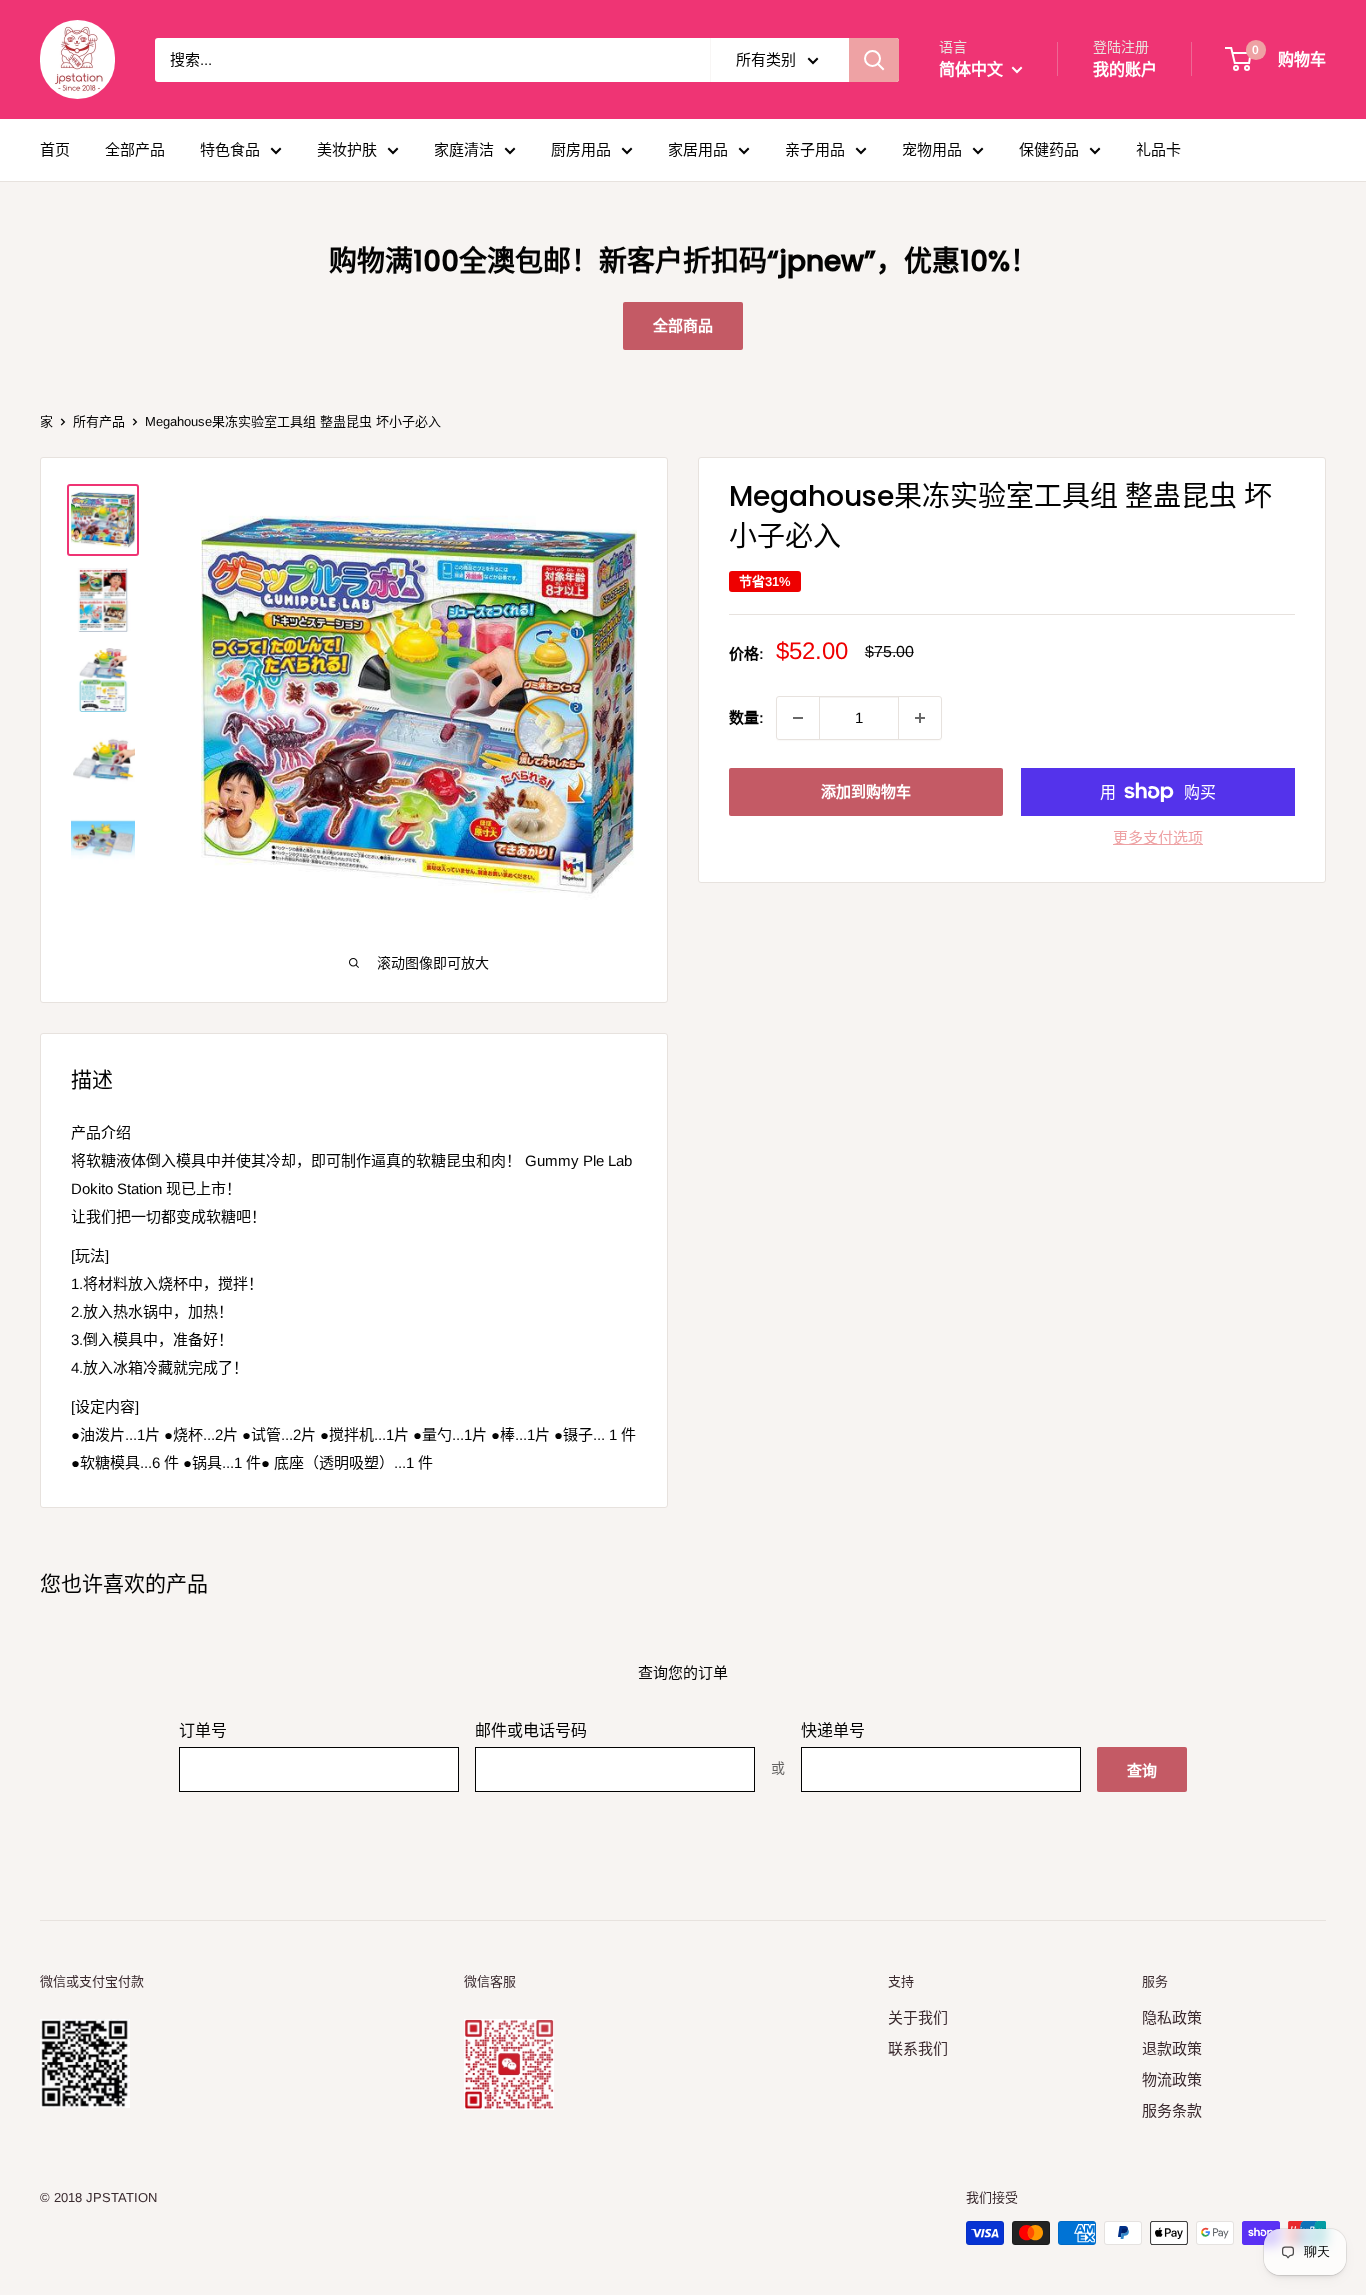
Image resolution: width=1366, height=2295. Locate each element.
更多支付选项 (1158, 837)
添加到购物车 (866, 791)
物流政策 (1172, 2079)
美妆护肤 (347, 149)
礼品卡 (1158, 149)
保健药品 (1049, 149)
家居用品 (698, 149)
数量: (746, 717)
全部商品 (683, 325)
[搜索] (874, 60)
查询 (1142, 1770)
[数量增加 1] (920, 718)
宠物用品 (932, 149)
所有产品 (99, 421)
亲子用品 (815, 149)
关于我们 (918, 2017)
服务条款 (1172, 2110)
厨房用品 (581, 149)
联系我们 (918, 2048)
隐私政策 (1172, 2017)
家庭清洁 (464, 149)
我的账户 (1125, 69)
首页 (55, 149)
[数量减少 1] (798, 718)
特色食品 (230, 149)
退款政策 (1172, 2048)
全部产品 (135, 149)
